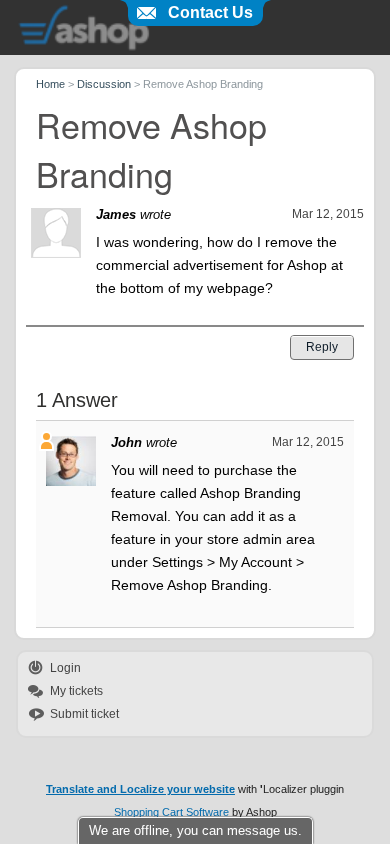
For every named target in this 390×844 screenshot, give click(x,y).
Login (65, 668)
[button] (322, 347)
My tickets (76, 691)
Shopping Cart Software (171, 812)
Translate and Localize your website (140, 789)
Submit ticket (84, 714)
